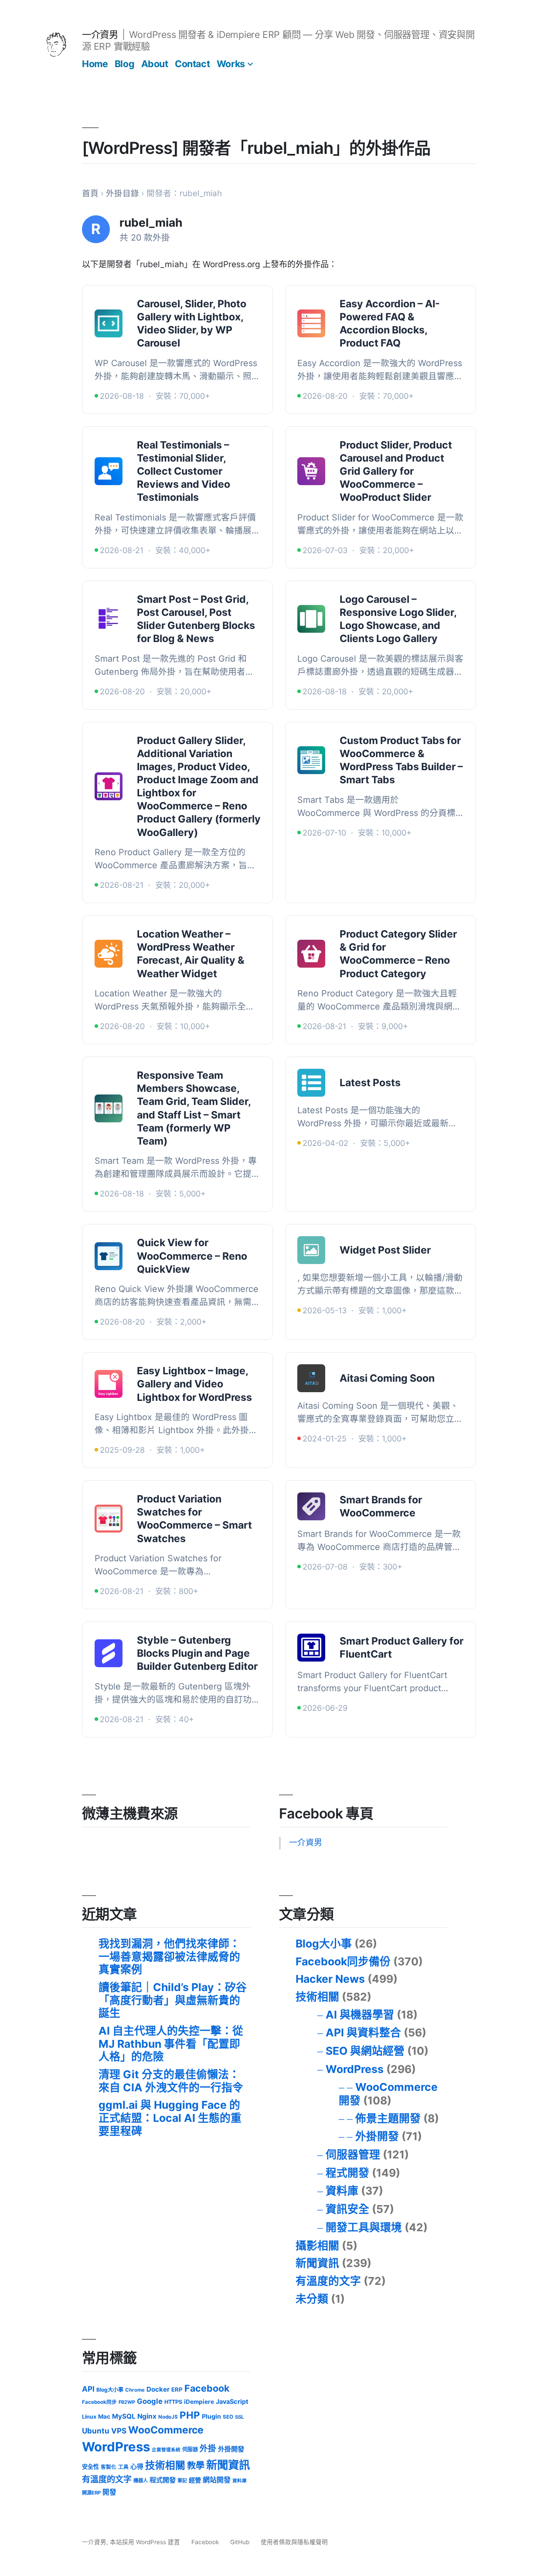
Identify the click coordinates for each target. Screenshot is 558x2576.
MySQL (124, 2416)
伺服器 (190, 2449)
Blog (124, 64)
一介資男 (100, 34)
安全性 (90, 2467)
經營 (195, 2480)
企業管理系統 (166, 2450)
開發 (109, 2492)
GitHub (240, 2542)
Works (231, 64)
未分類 (312, 2299)
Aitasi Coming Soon (387, 1378)
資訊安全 (347, 2209)
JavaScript (232, 2401)
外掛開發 (377, 2136)
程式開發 (347, 2173)
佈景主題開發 (388, 2118)
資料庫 (342, 2191)
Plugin (211, 2416)
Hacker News (330, 1979)
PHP (190, 2415)
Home (95, 64)
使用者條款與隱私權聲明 (294, 2542)
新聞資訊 (317, 2263)
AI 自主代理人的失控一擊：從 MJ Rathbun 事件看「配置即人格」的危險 (171, 2044)
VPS (119, 2431)
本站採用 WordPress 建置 (146, 2542)
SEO (228, 2417)
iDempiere (199, 2402)
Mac (104, 2416)
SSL (239, 2417)
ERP (177, 2389)
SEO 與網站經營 (365, 2051)
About (155, 64)
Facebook (207, 2388)
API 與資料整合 (363, 2032)
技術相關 (317, 1997)
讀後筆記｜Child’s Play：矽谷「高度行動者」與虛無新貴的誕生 (173, 2000)
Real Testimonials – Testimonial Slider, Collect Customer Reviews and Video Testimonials (184, 471)
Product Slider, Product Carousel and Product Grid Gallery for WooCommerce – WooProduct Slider (396, 471)
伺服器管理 (353, 2155)
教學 (196, 2466)
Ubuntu (96, 2431)
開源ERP (91, 2493)
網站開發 (217, 2480)
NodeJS (168, 2417)
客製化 (109, 2467)
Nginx (147, 2416)
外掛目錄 (122, 193)
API (88, 2389)
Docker (158, 2389)
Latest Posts (370, 1083)
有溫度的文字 (328, 2281)
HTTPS (173, 2402)
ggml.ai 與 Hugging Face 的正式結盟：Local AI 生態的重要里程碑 (170, 2118)
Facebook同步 (99, 2402)
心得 (137, 2467)
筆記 (182, 2481)
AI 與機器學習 (360, 2015)
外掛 (208, 2449)
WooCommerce (166, 2430)
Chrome (135, 2390)
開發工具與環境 (364, 2227)
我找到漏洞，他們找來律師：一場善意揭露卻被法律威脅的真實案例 (169, 1956)
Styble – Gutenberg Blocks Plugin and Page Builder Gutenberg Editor (197, 1653)
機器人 (141, 2481)
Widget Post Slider (385, 1250)
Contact (192, 64)
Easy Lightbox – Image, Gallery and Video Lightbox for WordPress (194, 1384)
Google (150, 2401)
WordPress (355, 2069)
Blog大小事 (324, 1944)
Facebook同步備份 (343, 1961)
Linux (89, 2417)
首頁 (90, 193)
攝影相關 (317, 2246)
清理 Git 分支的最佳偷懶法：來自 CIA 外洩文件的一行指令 (171, 2081)
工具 (123, 2467)
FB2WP (127, 2402)
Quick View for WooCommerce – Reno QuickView (192, 1256)
